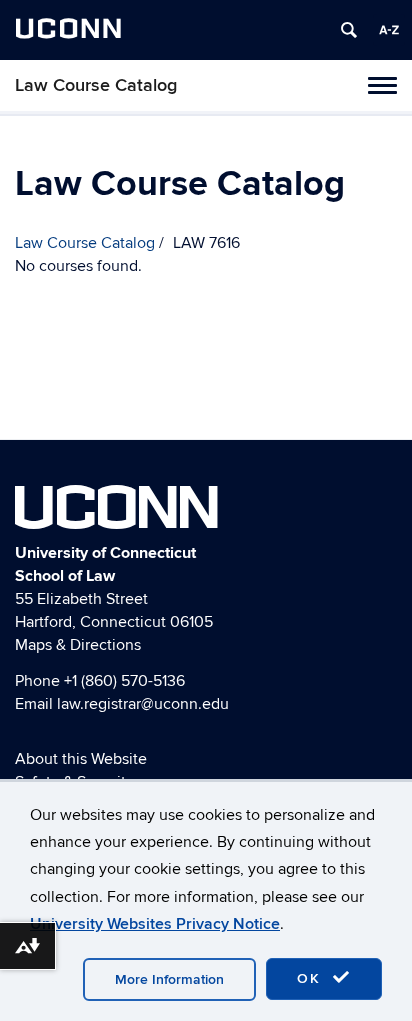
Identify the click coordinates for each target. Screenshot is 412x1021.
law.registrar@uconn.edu (143, 704)
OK (312, 978)
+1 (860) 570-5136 (124, 681)
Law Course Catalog (96, 85)
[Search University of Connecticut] (349, 30)
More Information (169, 979)
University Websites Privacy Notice (155, 924)
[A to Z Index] (389, 30)
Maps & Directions (78, 645)
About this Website (81, 759)
